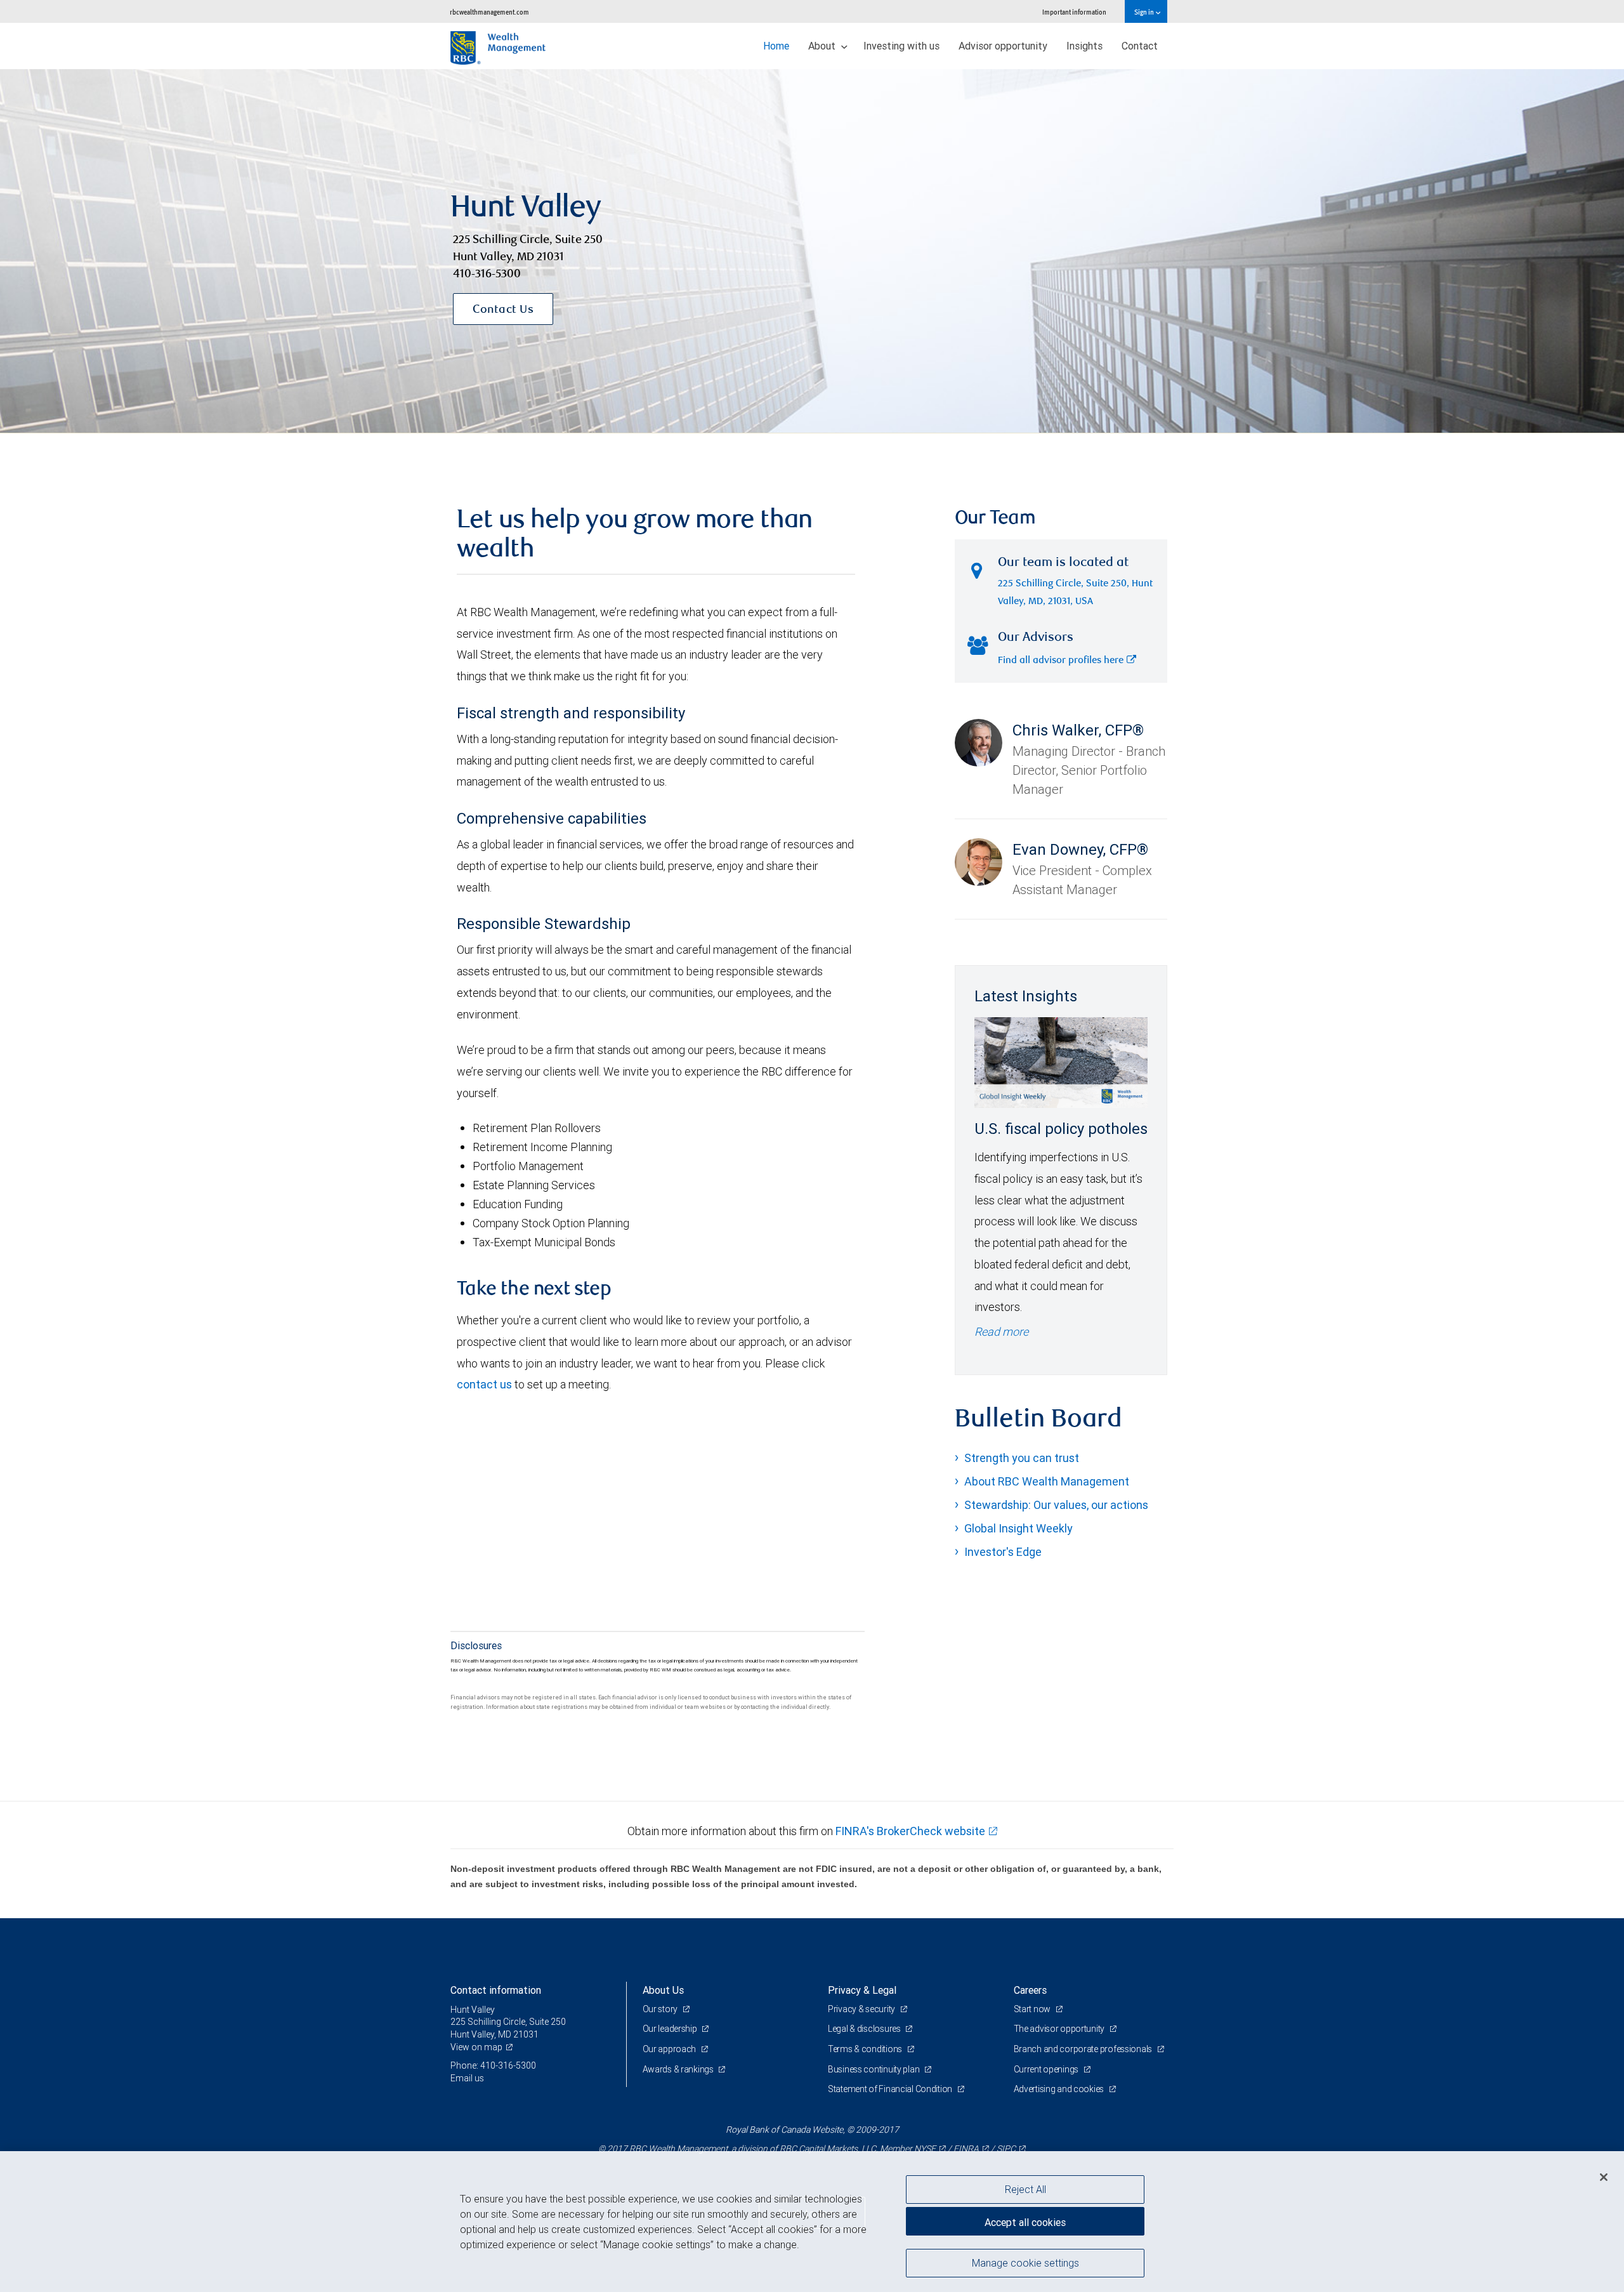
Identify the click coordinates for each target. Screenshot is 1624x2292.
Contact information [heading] (496, 1990)
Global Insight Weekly (1018, 1528)
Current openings (1047, 2069)
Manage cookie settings (1025, 2262)
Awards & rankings (679, 2069)
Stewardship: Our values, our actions (1056, 1505)
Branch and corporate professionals (1084, 2049)
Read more (1001, 1332)
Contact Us (503, 310)
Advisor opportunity (1003, 46)
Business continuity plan (874, 2069)
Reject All (1025, 2189)
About (823, 46)
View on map (476, 2047)
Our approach (670, 2049)
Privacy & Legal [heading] (862, 1990)
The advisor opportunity (1060, 2029)
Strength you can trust (1022, 1458)
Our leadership (671, 2029)
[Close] (1604, 2177)
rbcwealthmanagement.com (489, 12)
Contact (1140, 46)
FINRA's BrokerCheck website (910, 1831)
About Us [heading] (663, 1990)
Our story (661, 2009)
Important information (1074, 12)
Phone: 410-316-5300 (493, 2065)
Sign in (1145, 12)
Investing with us (901, 46)
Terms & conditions (866, 2049)
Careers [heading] (1030, 1990)
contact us (484, 1384)
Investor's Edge (1003, 1552)
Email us (467, 2078)
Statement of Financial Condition (891, 2089)
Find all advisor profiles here (1061, 661)
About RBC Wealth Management (1047, 1481)
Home (776, 46)
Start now (1033, 2009)
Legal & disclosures (865, 2029)
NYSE (925, 2149)
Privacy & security (862, 2009)
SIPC (1006, 2149)
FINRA (966, 2149)
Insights (1084, 46)
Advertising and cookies (1060, 2089)
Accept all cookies (1025, 2222)
